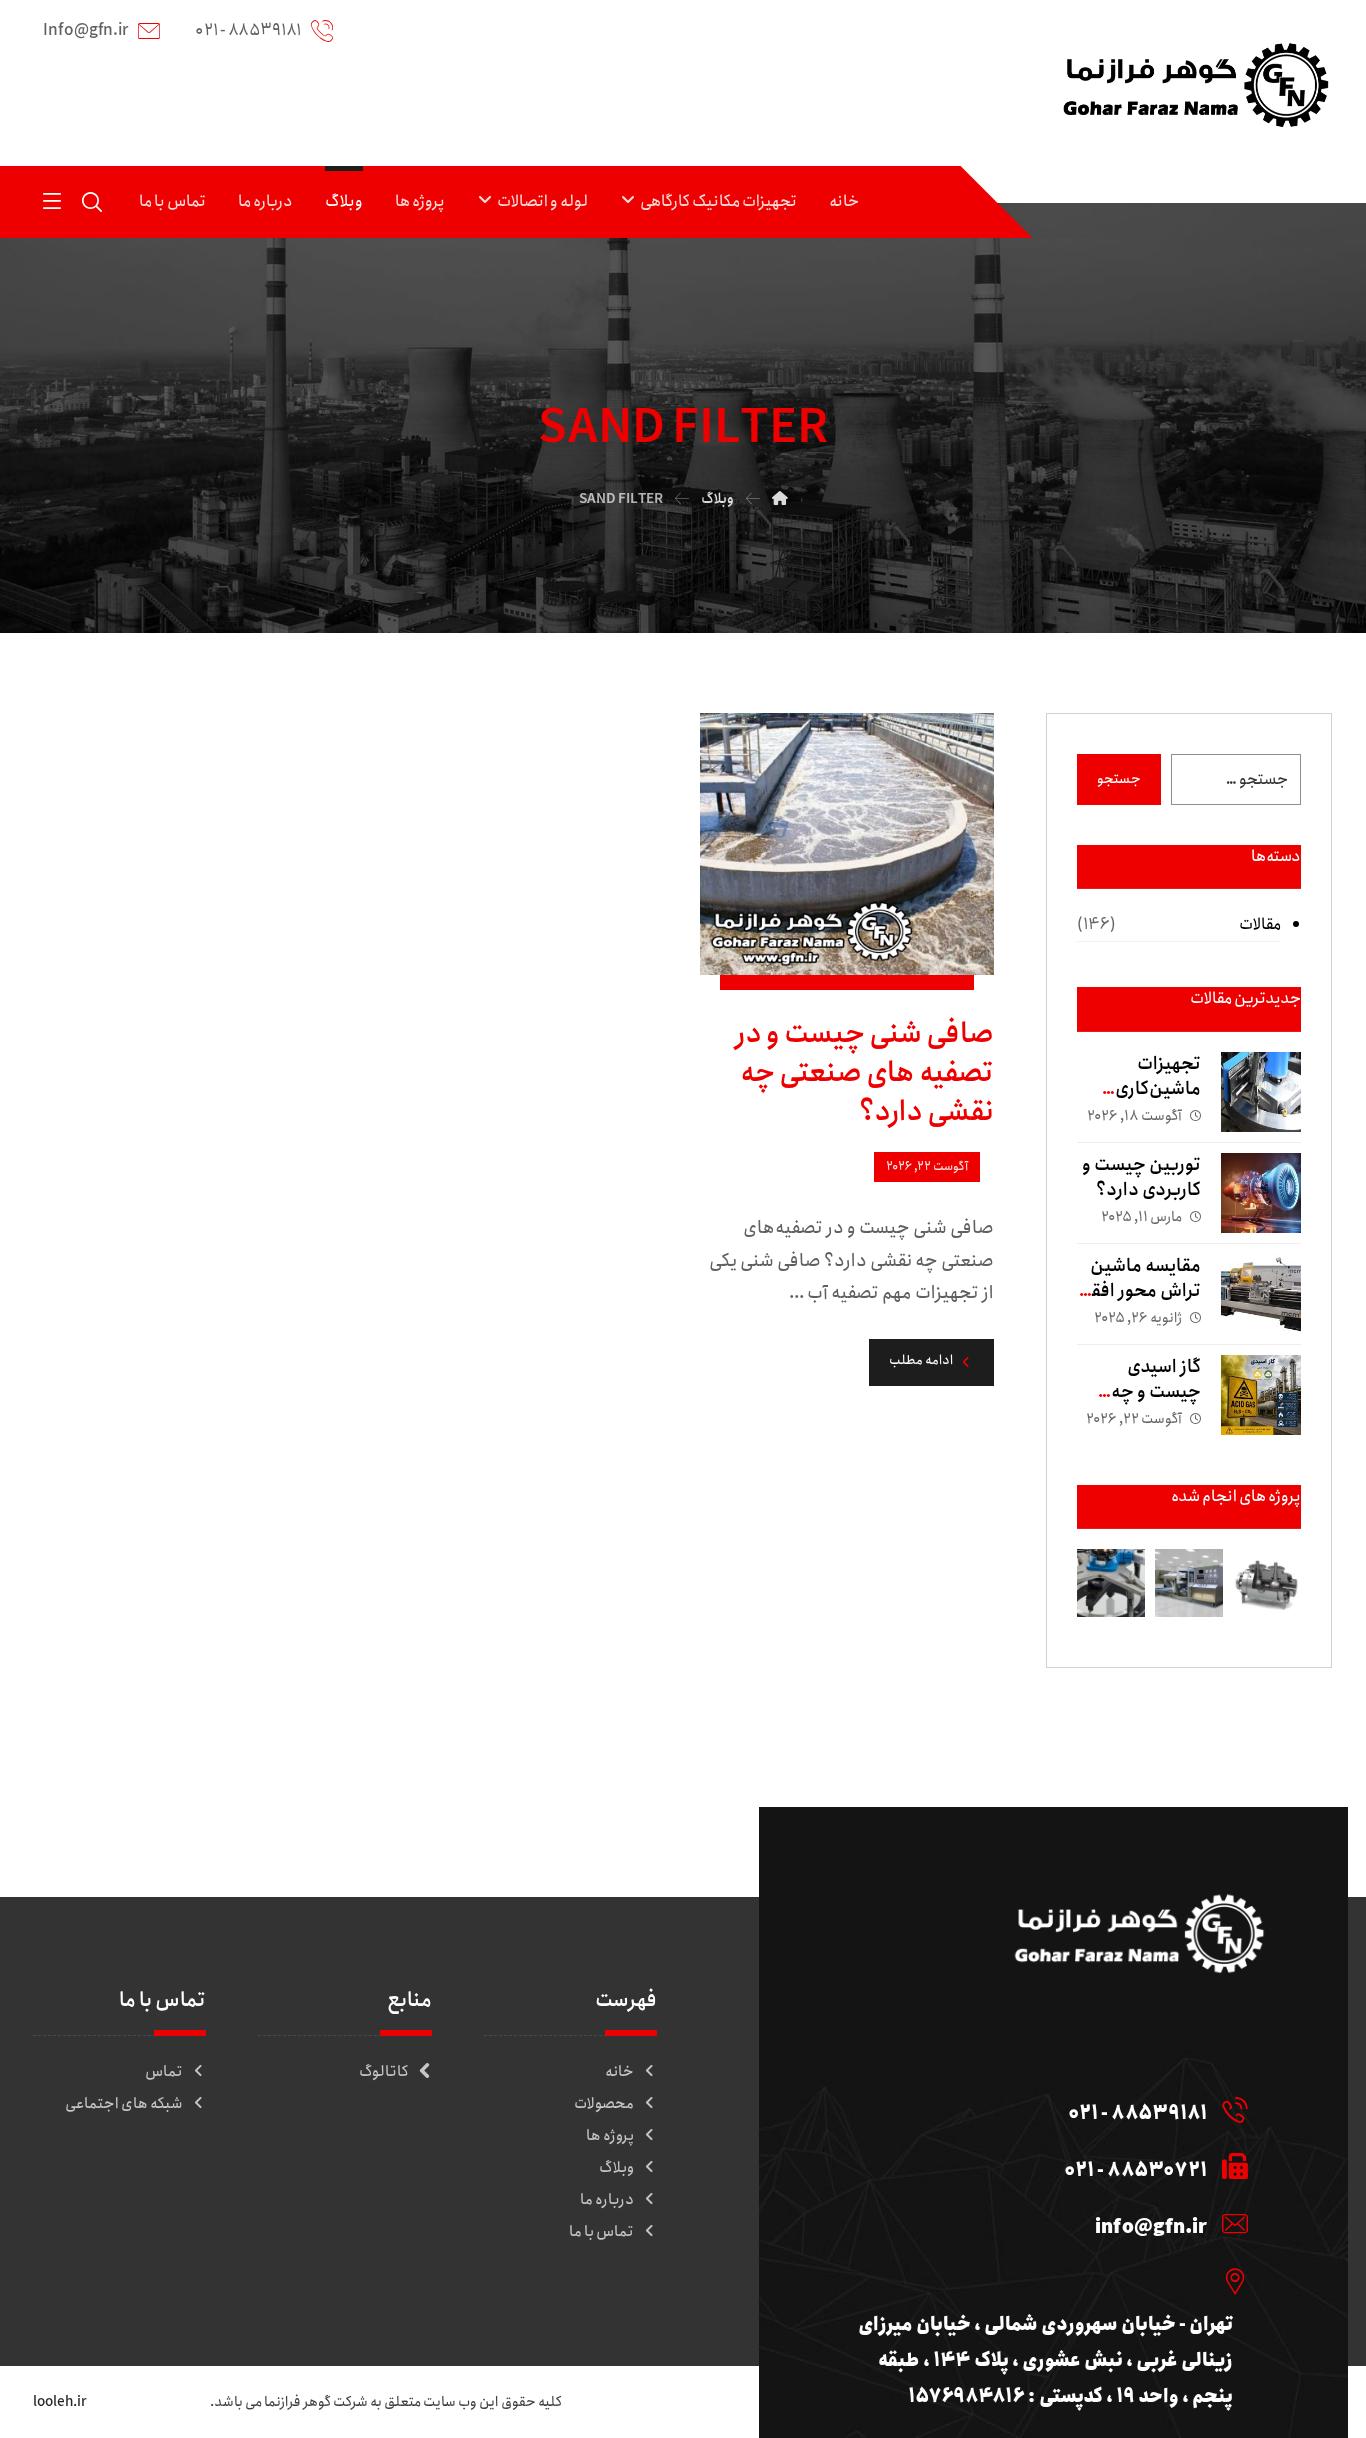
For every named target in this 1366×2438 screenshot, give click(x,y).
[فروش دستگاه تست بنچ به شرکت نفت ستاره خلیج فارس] (1189, 1583)
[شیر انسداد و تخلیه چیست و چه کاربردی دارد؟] (1267, 1583)
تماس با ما (601, 2232)
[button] (52, 200)
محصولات (604, 2104)
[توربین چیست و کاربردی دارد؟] (1261, 1193)
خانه (619, 2072)
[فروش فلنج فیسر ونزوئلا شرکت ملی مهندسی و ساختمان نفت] (1111, 1583)
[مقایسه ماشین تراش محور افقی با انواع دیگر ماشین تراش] (1261, 1294)
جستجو (1119, 779)
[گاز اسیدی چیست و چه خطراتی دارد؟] (1261, 1395)
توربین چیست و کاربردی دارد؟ (1141, 1177)
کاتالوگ (384, 2072)
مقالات (1259, 924)
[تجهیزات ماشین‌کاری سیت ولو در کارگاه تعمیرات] (1261, 1092)
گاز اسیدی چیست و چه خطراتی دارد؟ (1149, 1392)
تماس (164, 2072)
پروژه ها (610, 2136)
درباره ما (607, 2200)
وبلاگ (616, 2168)
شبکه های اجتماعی (124, 2104)
